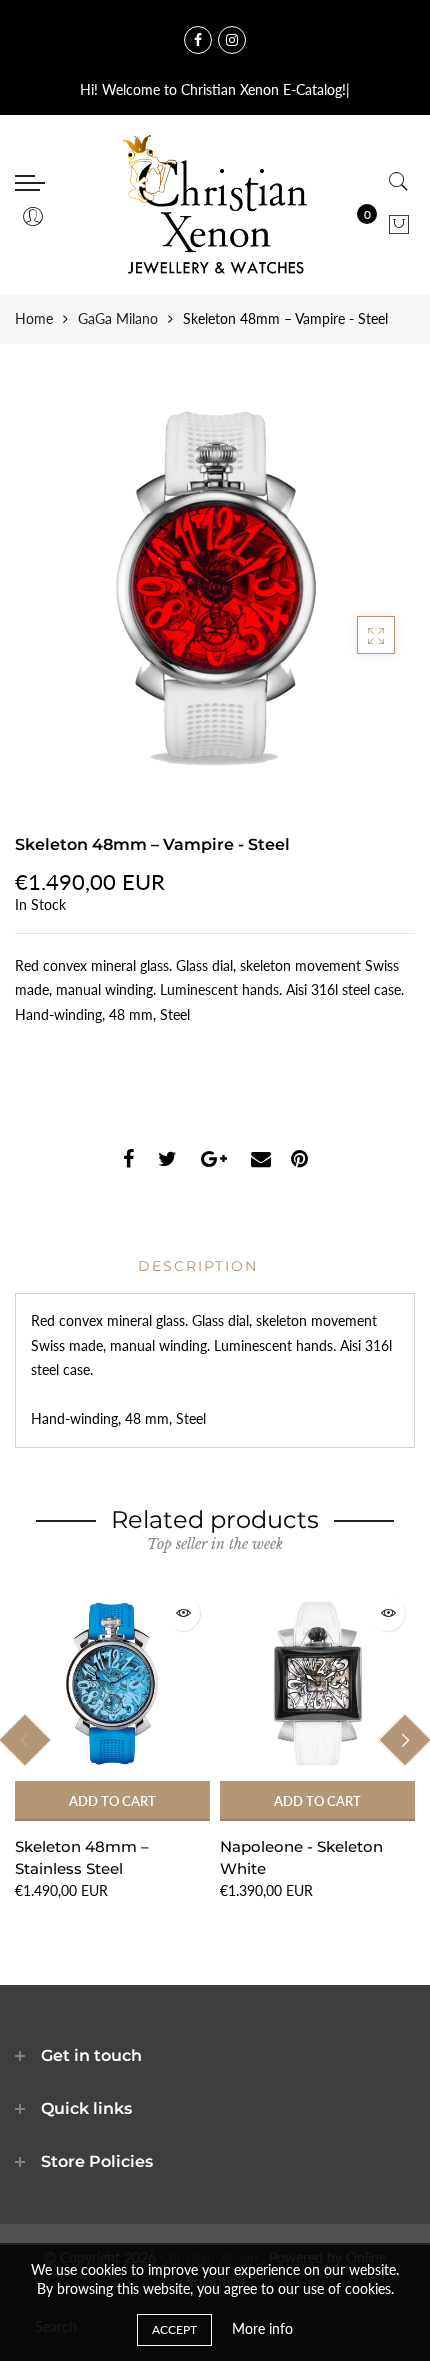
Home (34, 318)
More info (262, 2328)
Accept (174, 2329)
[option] (112, 1744)
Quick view (182, 1613)
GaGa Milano (118, 318)
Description (198, 1266)
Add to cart (112, 1801)
